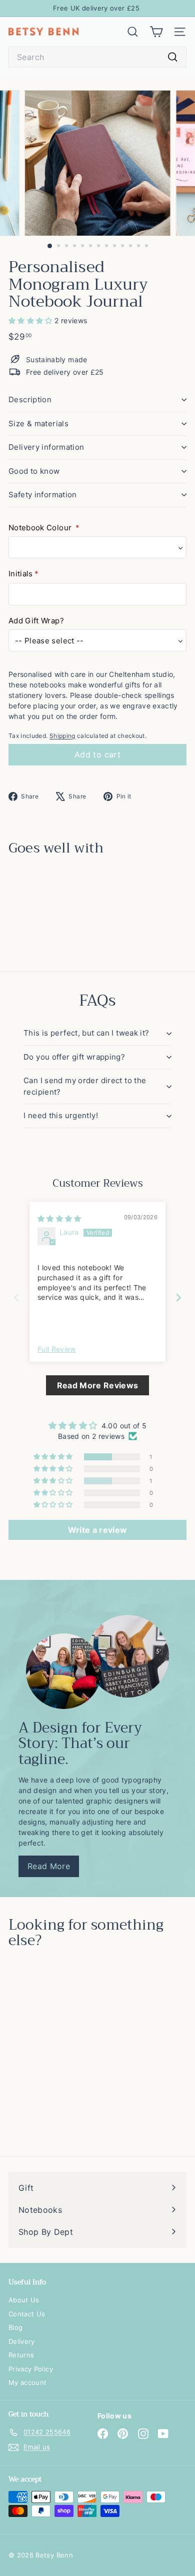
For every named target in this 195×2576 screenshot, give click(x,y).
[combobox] (97, 57)
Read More (49, 1866)
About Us (24, 2300)
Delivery (22, 2341)
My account (28, 2382)
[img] (59, 1218)
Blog (15, 2327)
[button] (31, 320)
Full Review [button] (57, 1349)
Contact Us (27, 2314)
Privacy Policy (31, 2369)
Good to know (34, 471)
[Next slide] (178, 1298)
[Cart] (156, 32)
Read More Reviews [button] (98, 1385)
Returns (21, 2355)
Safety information (43, 495)
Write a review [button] (98, 1530)
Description (30, 399)
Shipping (62, 736)
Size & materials (38, 423)
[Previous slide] (16, 1298)
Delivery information (46, 447)
